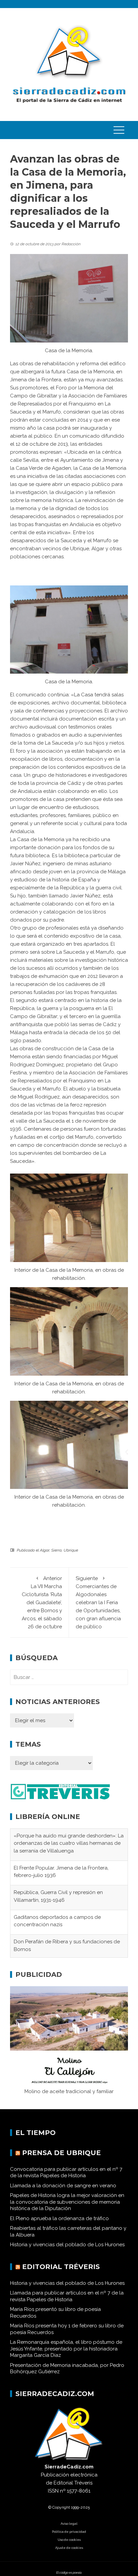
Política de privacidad (69, 2533)
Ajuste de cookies (69, 2549)
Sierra (56, 1550)
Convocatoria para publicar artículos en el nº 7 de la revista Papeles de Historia (66, 2174)
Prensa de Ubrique (61, 2154)
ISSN (53, 2492)
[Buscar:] (69, 1677)
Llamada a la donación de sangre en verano (63, 2187)
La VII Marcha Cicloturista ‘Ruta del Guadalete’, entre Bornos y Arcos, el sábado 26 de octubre (42, 1603)
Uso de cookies (69, 2541)
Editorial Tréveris (61, 2268)
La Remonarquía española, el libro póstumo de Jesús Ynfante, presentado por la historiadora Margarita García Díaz (66, 2350)
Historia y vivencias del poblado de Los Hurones (67, 2246)
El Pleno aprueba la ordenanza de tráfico (59, 2219)
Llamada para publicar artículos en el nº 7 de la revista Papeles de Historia (67, 2298)
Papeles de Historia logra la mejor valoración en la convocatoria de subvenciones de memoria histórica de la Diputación (67, 2203)
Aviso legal (69, 2525)
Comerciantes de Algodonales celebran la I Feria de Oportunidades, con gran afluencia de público (98, 1603)
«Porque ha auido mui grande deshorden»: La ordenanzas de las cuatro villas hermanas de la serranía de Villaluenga (69, 1843)
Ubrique (71, 1550)
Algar (45, 1550)
